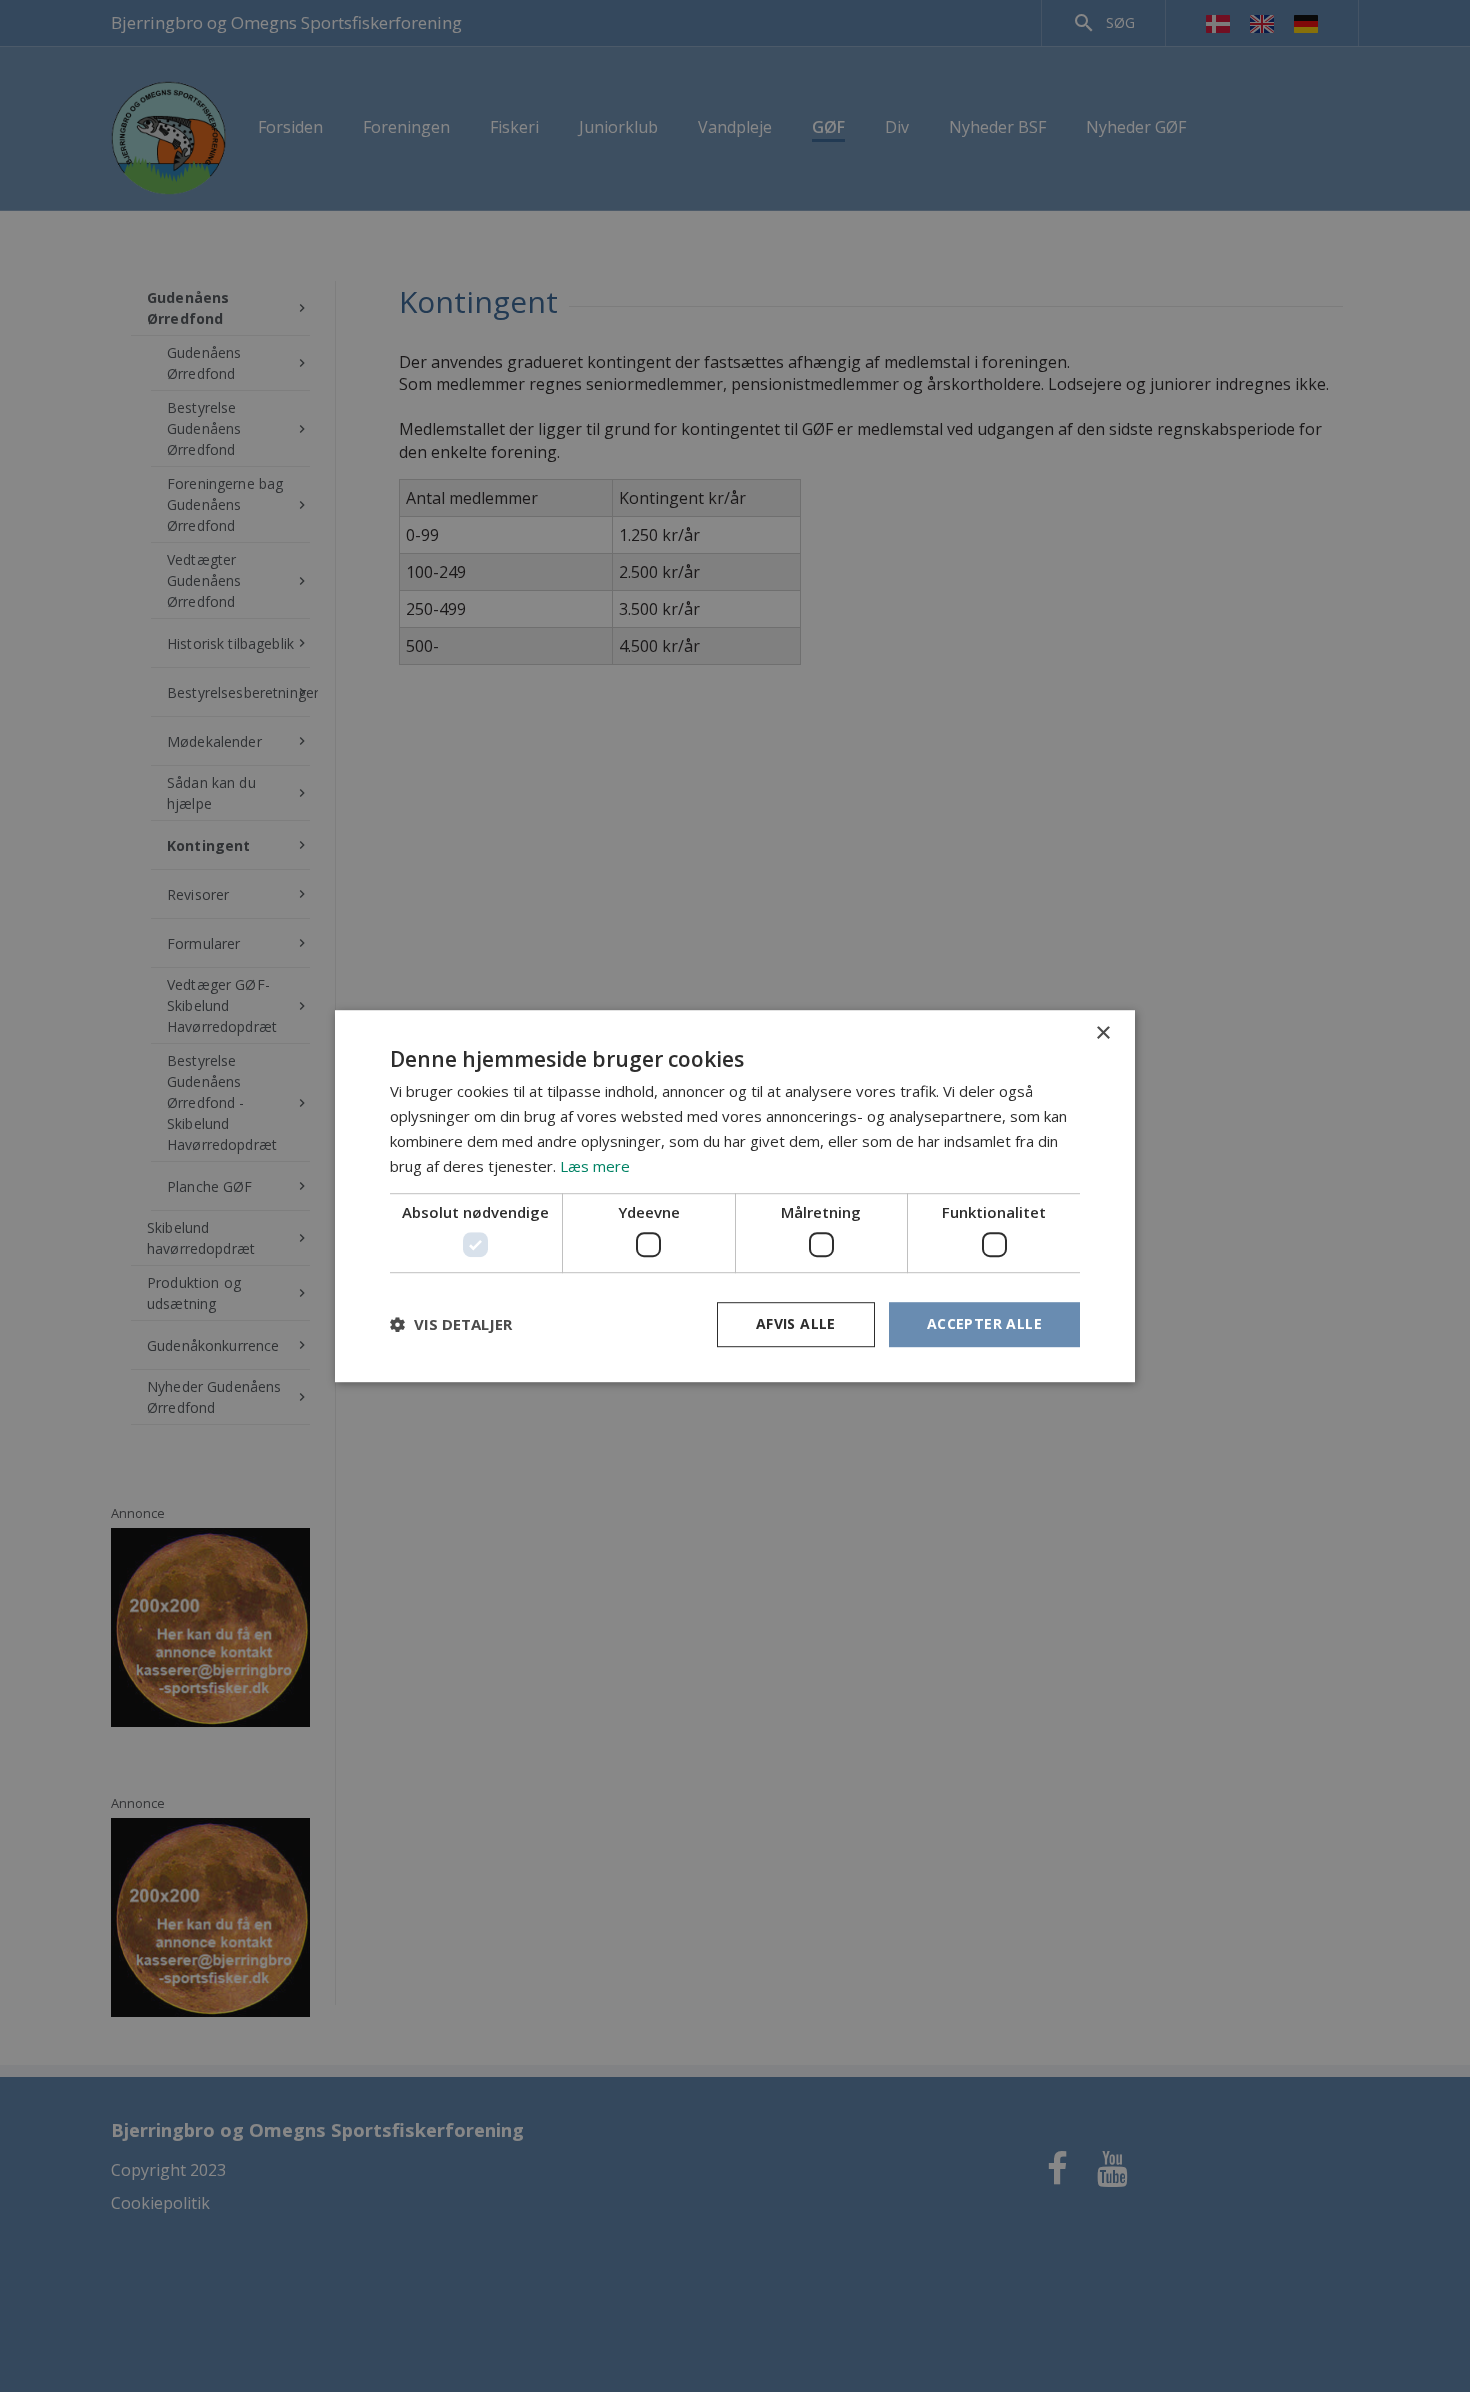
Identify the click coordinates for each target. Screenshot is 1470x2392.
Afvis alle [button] (796, 1323)
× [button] (1102, 1033)
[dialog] (735, 1196)
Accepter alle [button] (984, 1323)
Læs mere (595, 1166)
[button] (451, 1324)
